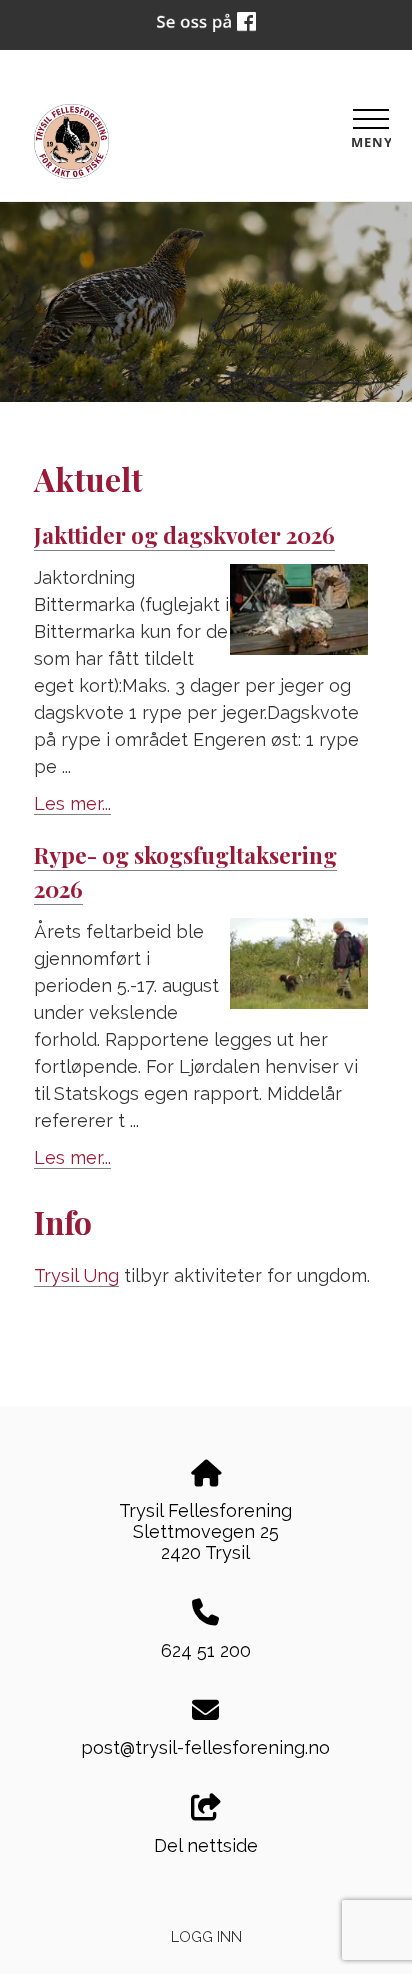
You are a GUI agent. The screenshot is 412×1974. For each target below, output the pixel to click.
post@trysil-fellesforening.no (205, 1747)
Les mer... (72, 803)
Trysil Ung (76, 1275)
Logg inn (206, 1936)
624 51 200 (206, 1650)
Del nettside (206, 1845)
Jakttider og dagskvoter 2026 (184, 535)
